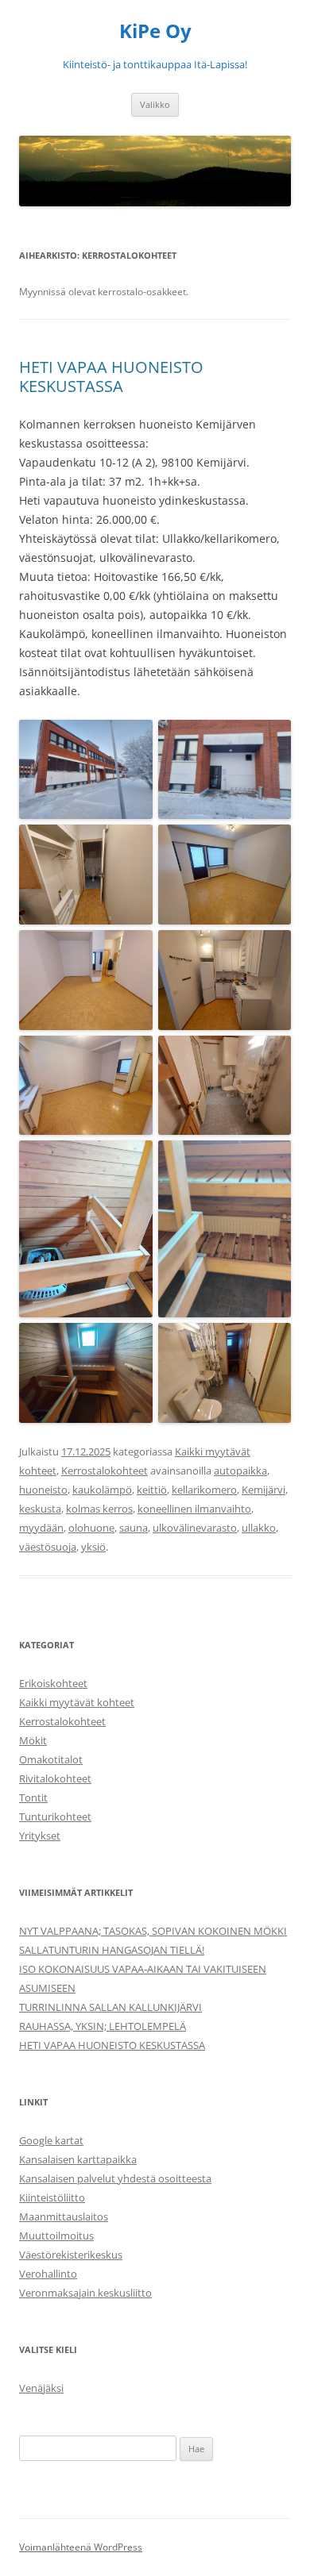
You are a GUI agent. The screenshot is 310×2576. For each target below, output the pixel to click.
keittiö (152, 1490)
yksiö (93, 1547)
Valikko (155, 104)
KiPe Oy (155, 31)
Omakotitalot (51, 1759)
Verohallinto (48, 2274)
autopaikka (240, 1471)
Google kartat (51, 2140)
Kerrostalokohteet (105, 1471)
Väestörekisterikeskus (71, 2255)
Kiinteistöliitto (52, 2197)
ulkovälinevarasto (195, 1528)
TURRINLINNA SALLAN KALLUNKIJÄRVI (110, 2007)
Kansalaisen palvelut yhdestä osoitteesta (115, 2178)
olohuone (91, 1528)
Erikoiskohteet (53, 1683)
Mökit (33, 1740)
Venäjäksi (41, 2388)
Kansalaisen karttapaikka (78, 2159)
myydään (41, 1528)
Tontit (33, 1797)
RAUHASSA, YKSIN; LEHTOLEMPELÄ (103, 2026)
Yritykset (40, 1836)
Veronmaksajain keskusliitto (85, 2293)
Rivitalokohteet (55, 1778)
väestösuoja (48, 1547)
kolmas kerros (99, 1509)
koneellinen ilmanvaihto (194, 1509)
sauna (134, 1528)
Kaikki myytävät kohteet (77, 1702)
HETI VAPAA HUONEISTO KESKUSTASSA (111, 377)
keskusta (40, 1509)
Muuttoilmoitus (56, 2236)
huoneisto (43, 1490)
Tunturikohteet (55, 1817)
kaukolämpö (102, 1490)
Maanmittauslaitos (64, 2217)
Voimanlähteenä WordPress (81, 2547)
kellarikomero (204, 1490)
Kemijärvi (263, 1490)
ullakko (259, 1528)
